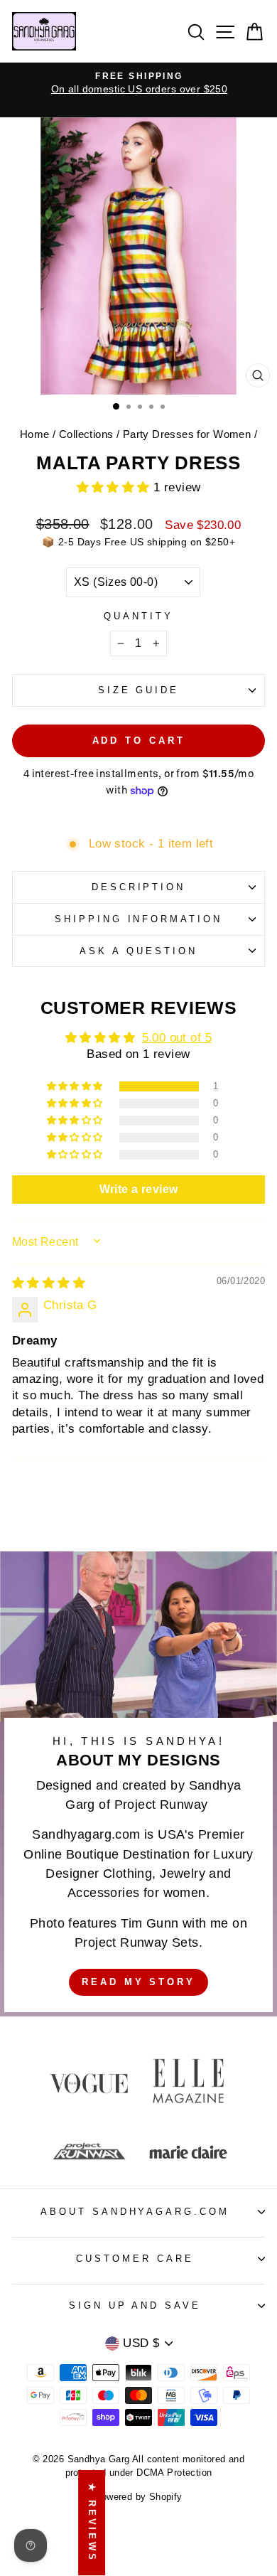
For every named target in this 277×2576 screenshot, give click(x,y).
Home (35, 434)
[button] (115, 487)
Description (139, 887)
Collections (86, 434)
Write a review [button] (139, 1189)
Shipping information (139, 919)
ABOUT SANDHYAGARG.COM (135, 2212)
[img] (49, 1283)
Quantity (138, 616)
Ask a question (138, 951)
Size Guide (139, 690)
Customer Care (135, 2259)
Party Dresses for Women (187, 434)
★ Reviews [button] (92, 2523)
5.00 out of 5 (177, 1038)
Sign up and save (135, 2305)
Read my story (138, 1982)
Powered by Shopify (138, 2497)
